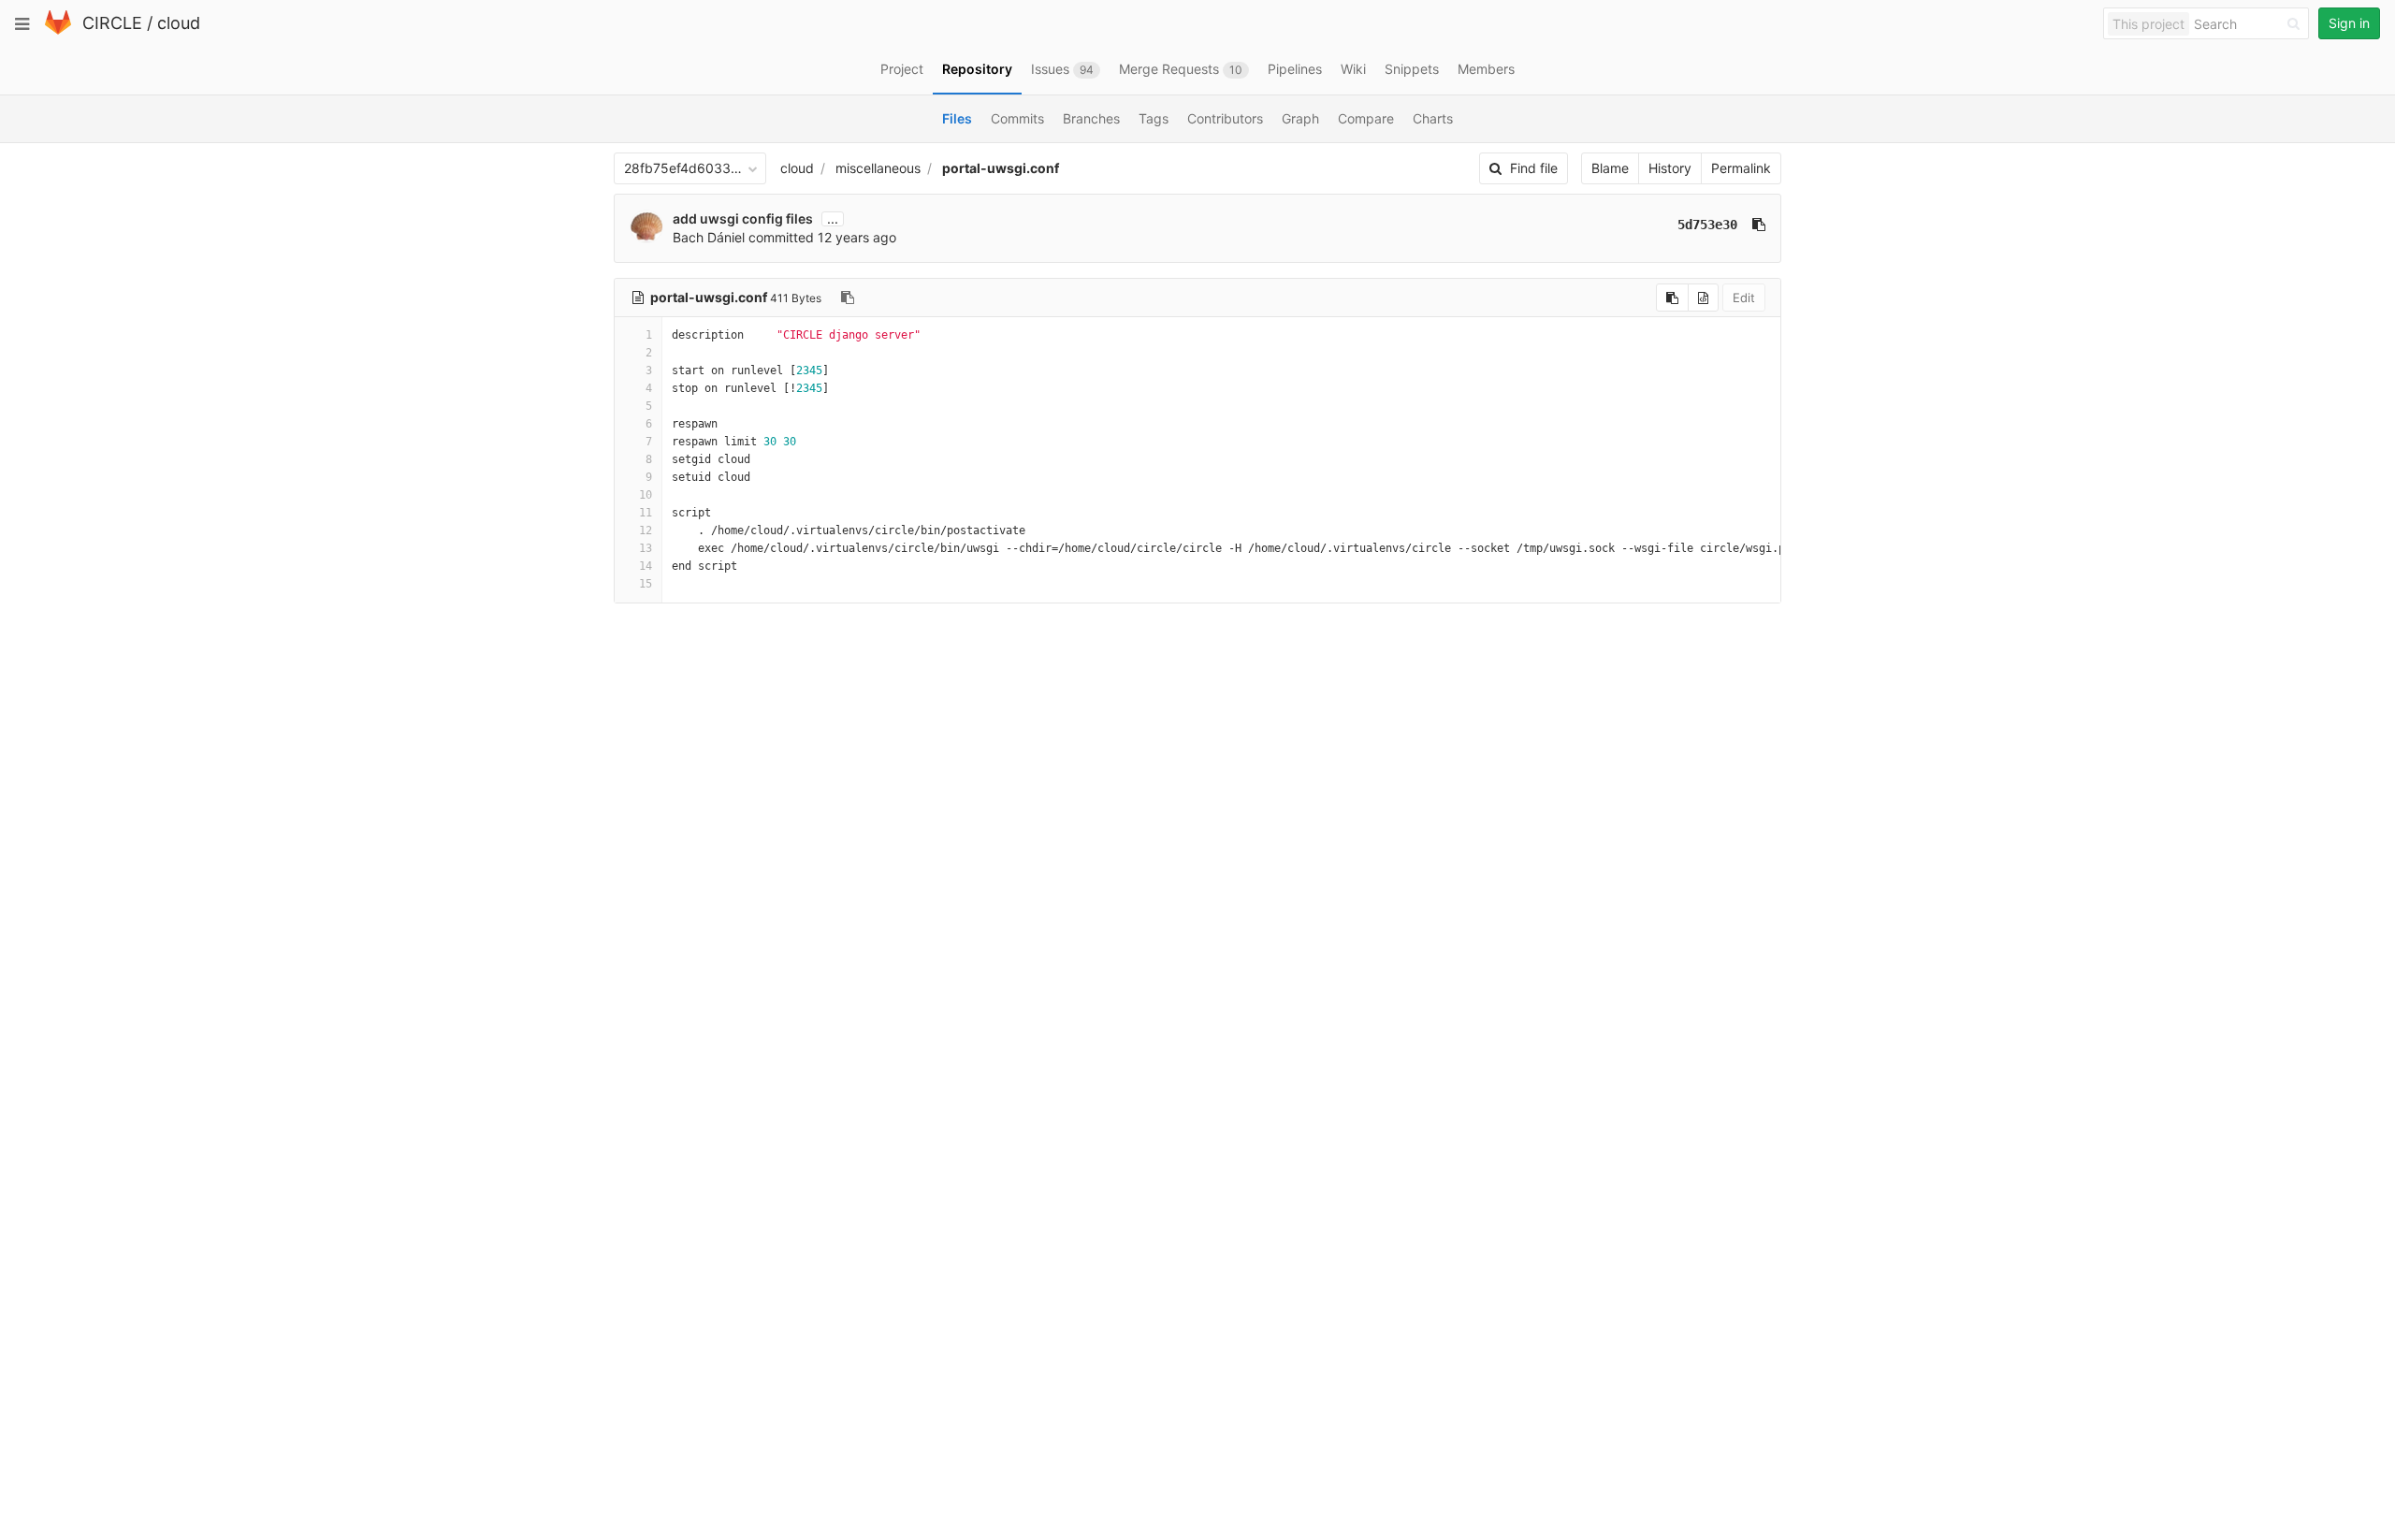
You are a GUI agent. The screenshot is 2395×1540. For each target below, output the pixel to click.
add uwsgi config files (743, 218)
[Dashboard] (58, 30)
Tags (1154, 118)
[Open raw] (1703, 298)
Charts (1433, 118)
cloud (179, 23)
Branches (1091, 118)
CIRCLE (112, 23)
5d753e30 (1707, 225)
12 (646, 530)
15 (646, 584)
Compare (1366, 118)
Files (957, 118)
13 (646, 548)
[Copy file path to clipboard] (848, 298)
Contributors (1225, 118)
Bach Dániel (709, 237)
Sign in (2349, 23)
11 (646, 513)
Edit (1744, 298)
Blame (1610, 168)
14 (646, 566)
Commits (1017, 118)
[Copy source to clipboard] (1672, 298)
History (1670, 168)
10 (646, 495)
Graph (1300, 118)
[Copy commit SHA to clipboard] (1759, 225)
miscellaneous (878, 168)
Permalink (1741, 168)
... (833, 219)
